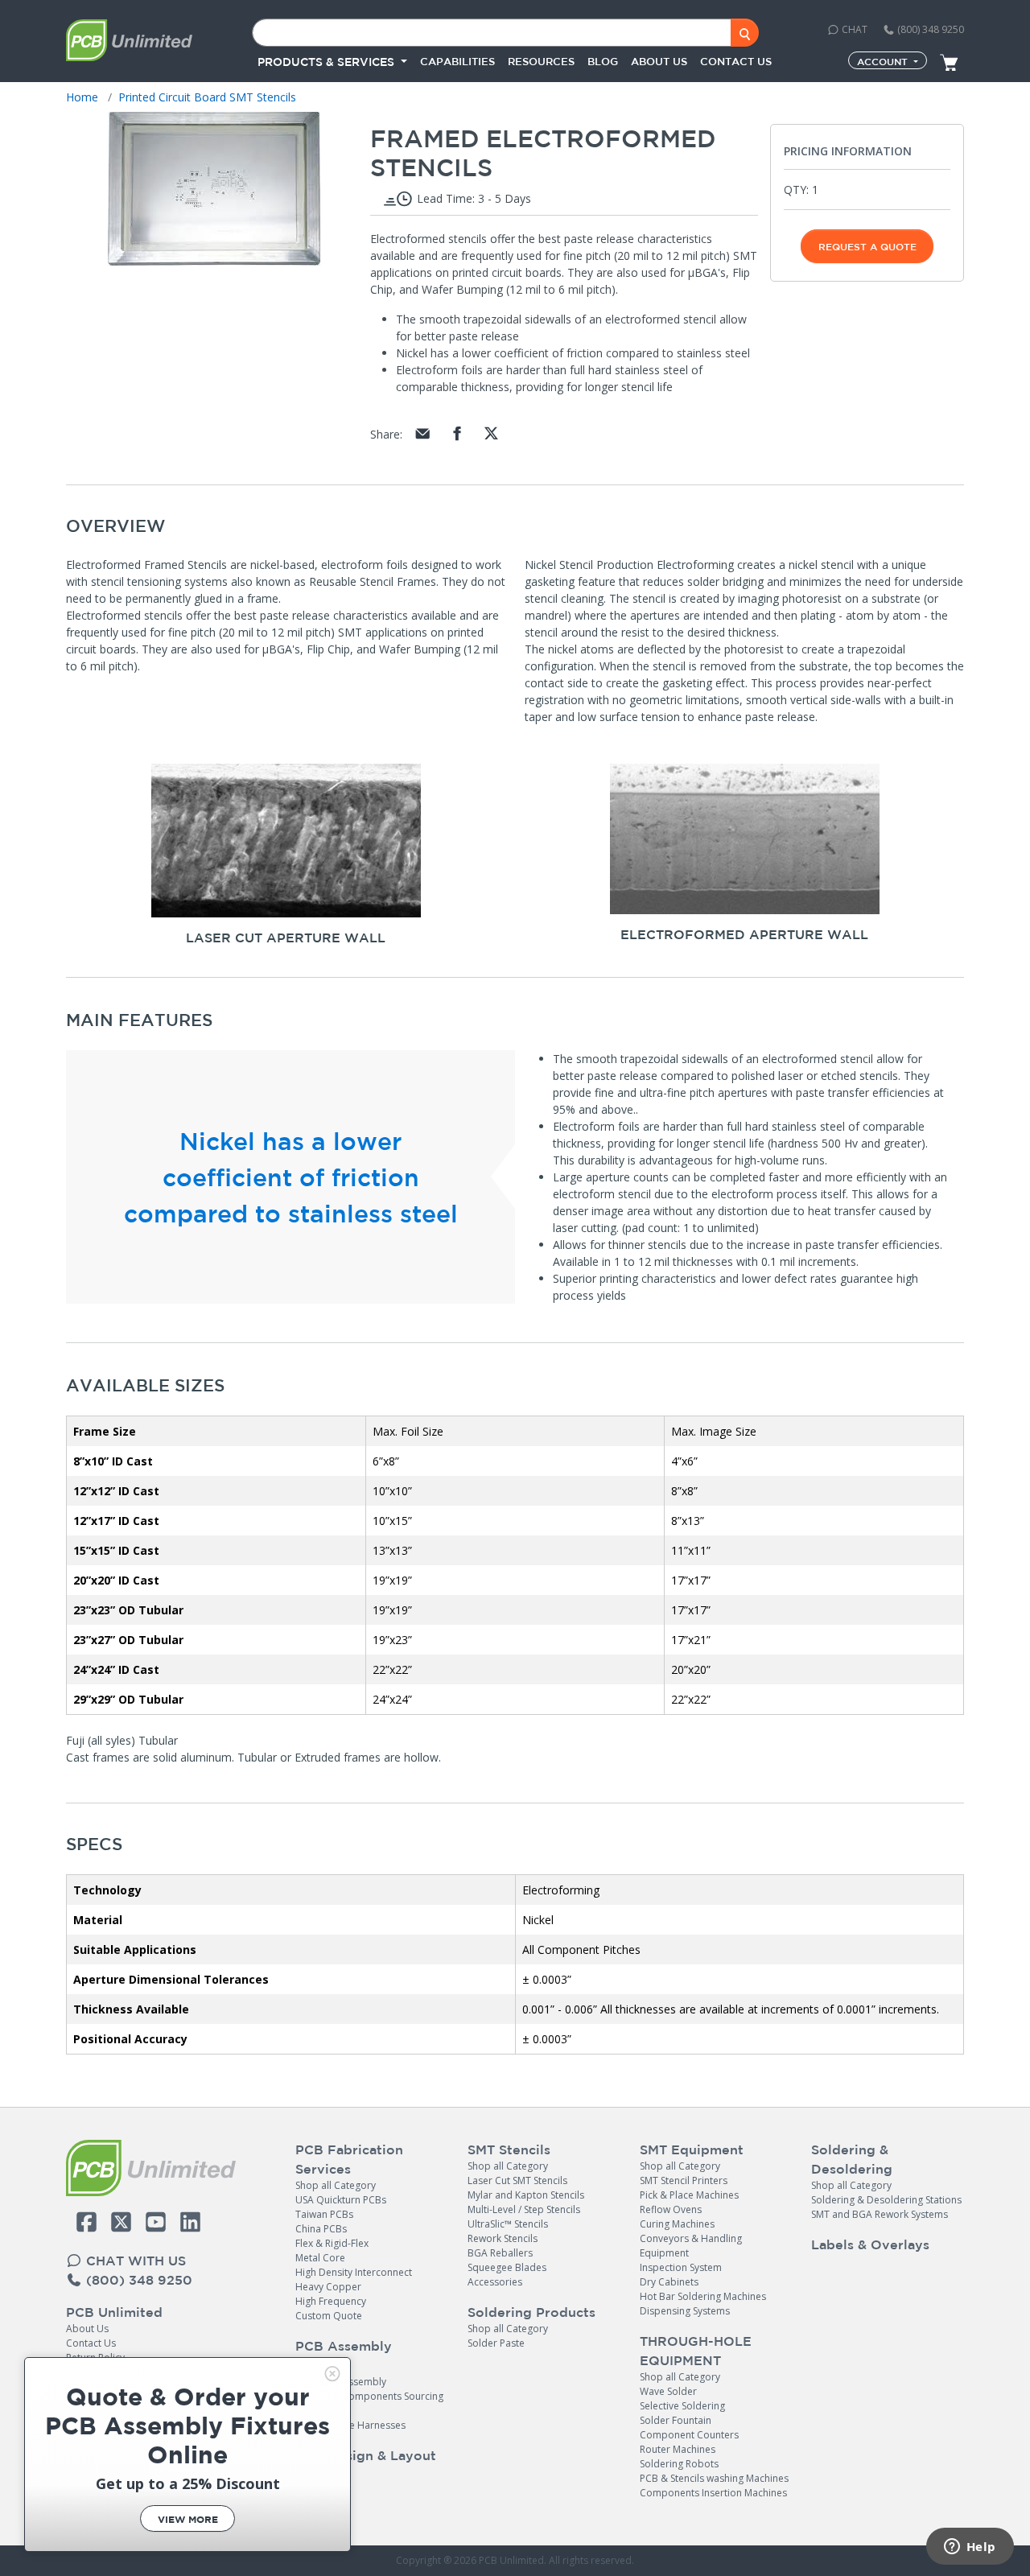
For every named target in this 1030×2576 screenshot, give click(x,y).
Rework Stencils (503, 2238)
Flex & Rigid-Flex (332, 2243)
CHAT (853, 29)
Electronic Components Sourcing (369, 2396)
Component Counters (689, 2435)
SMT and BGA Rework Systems (880, 2214)
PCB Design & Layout (366, 2455)
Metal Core (320, 2258)
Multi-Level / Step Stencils (524, 2209)
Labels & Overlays (870, 2244)
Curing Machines (677, 2224)
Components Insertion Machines (713, 2493)
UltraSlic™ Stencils (508, 2224)
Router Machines (678, 2449)
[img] (332, 2374)
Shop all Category (336, 2185)
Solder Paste (496, 2343)
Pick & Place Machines (689, 2195)
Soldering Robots (679, 2464)
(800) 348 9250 (929, 29)
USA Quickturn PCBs (341, 2200)
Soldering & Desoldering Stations (886, 2200)
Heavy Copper (328, 2287)
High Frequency (331, 2301)
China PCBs (321, 2229)
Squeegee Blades (507, 2267)
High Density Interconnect (354, 2272)
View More (188, 2519)
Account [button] (884, 61)
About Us (87, 2329)
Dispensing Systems (685, 2311)
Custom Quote (329, 2316)
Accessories (495, 2282)
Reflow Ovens (671, 2209)
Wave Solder (668, 2391)
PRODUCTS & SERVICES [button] (328, 62)
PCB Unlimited (114, 2312)
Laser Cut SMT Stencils (517, 2180)
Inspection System (681, 2267)
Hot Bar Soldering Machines (703, 2296)
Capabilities (457, 62)
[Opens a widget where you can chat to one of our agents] (970, 2548)
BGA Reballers (500, 2253)
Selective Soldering (682, 2406)
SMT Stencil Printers (684, 2180)
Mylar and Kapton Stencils (526, 2195)
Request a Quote (867, 246)
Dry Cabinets (669, 2282)
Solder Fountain (676, 2420)
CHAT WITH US (134, 2261)
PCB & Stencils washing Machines (714, 2478)
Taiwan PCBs (324, 2214)
